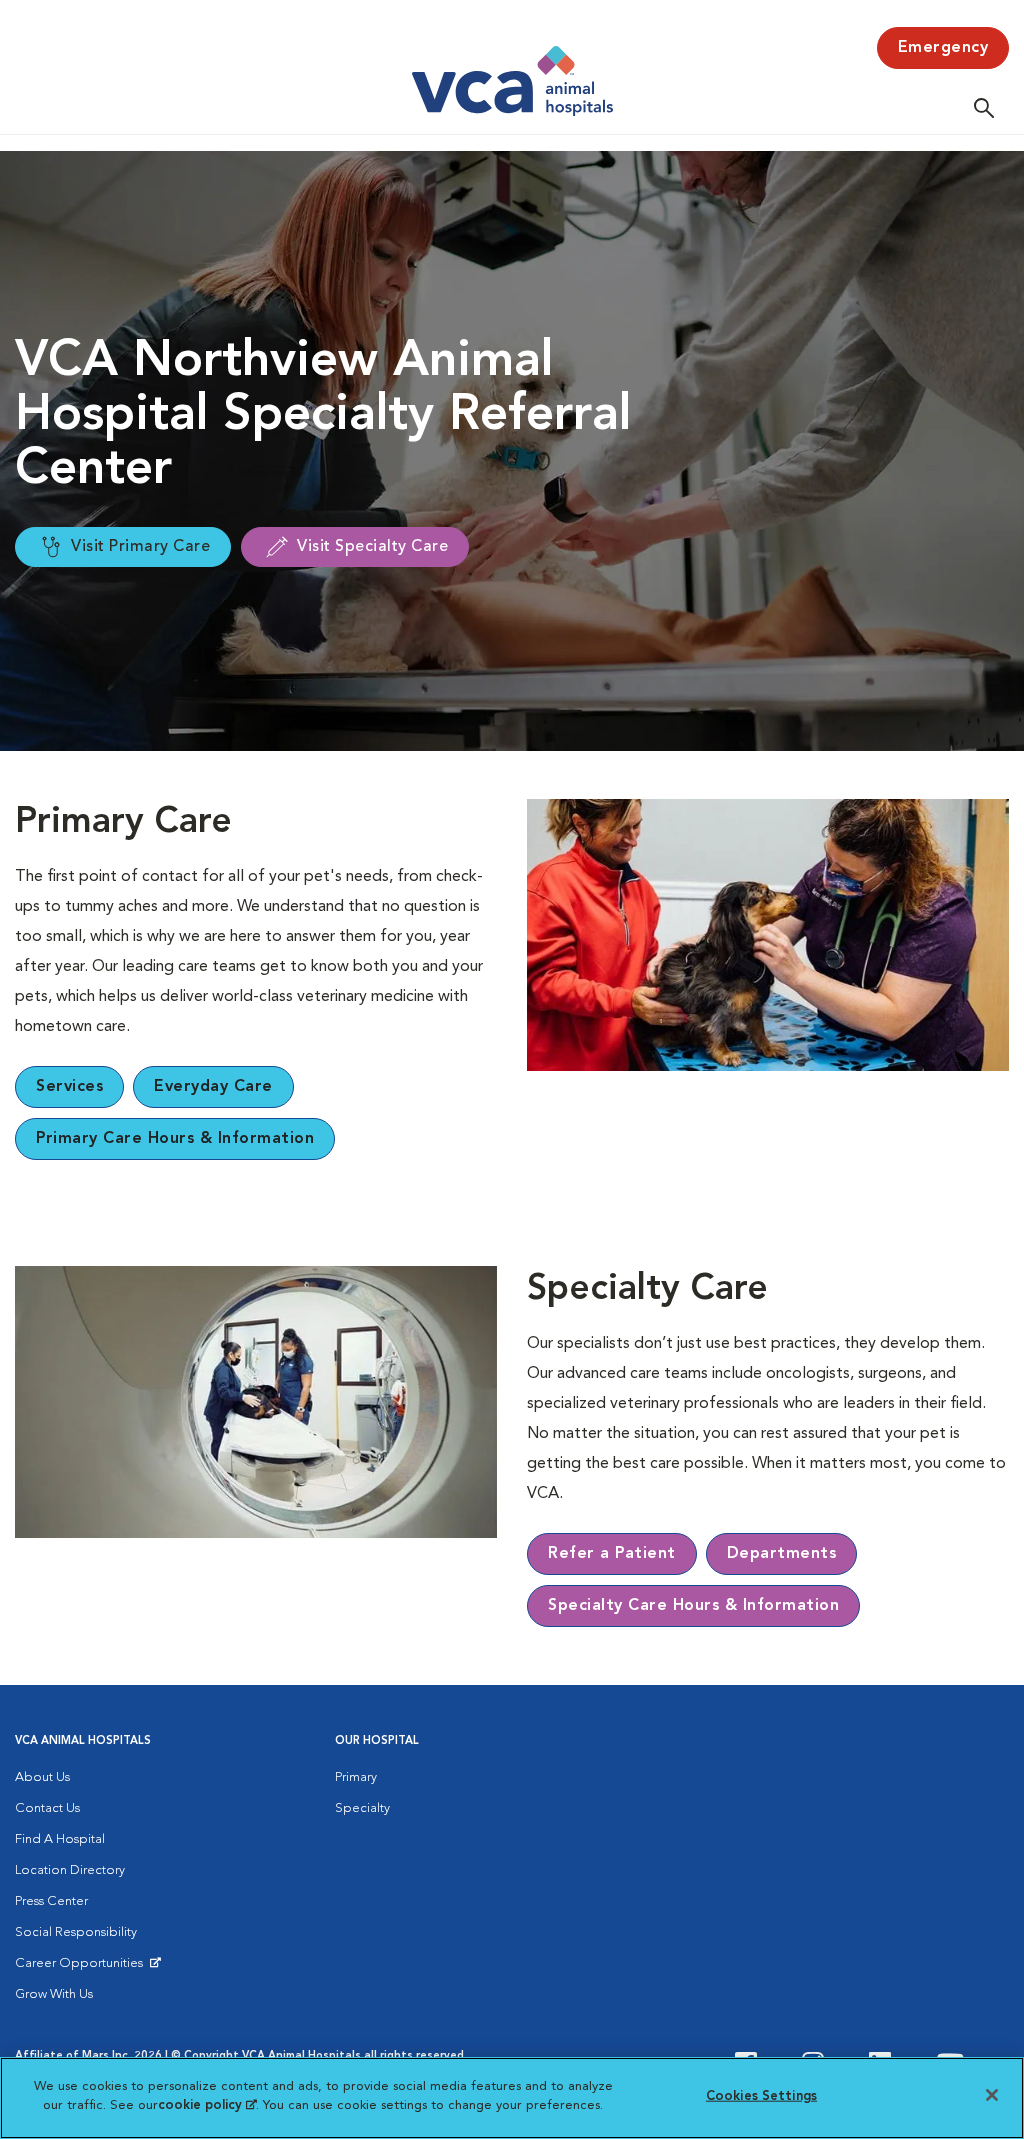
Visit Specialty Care (372, 547)
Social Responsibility (76, 1932)
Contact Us (47, 1808)
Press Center (51, 1901)
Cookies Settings (761, 2096)
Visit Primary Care (140, 547)
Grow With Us (54, 1994)
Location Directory (70, 1870)
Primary (356, 1777)
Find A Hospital (60, 1839)
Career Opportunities (82, 1968)
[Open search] (989, 107)
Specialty (362, 1808)
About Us (42, 1777)
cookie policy (207, 2105)
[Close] (992, 2095)
